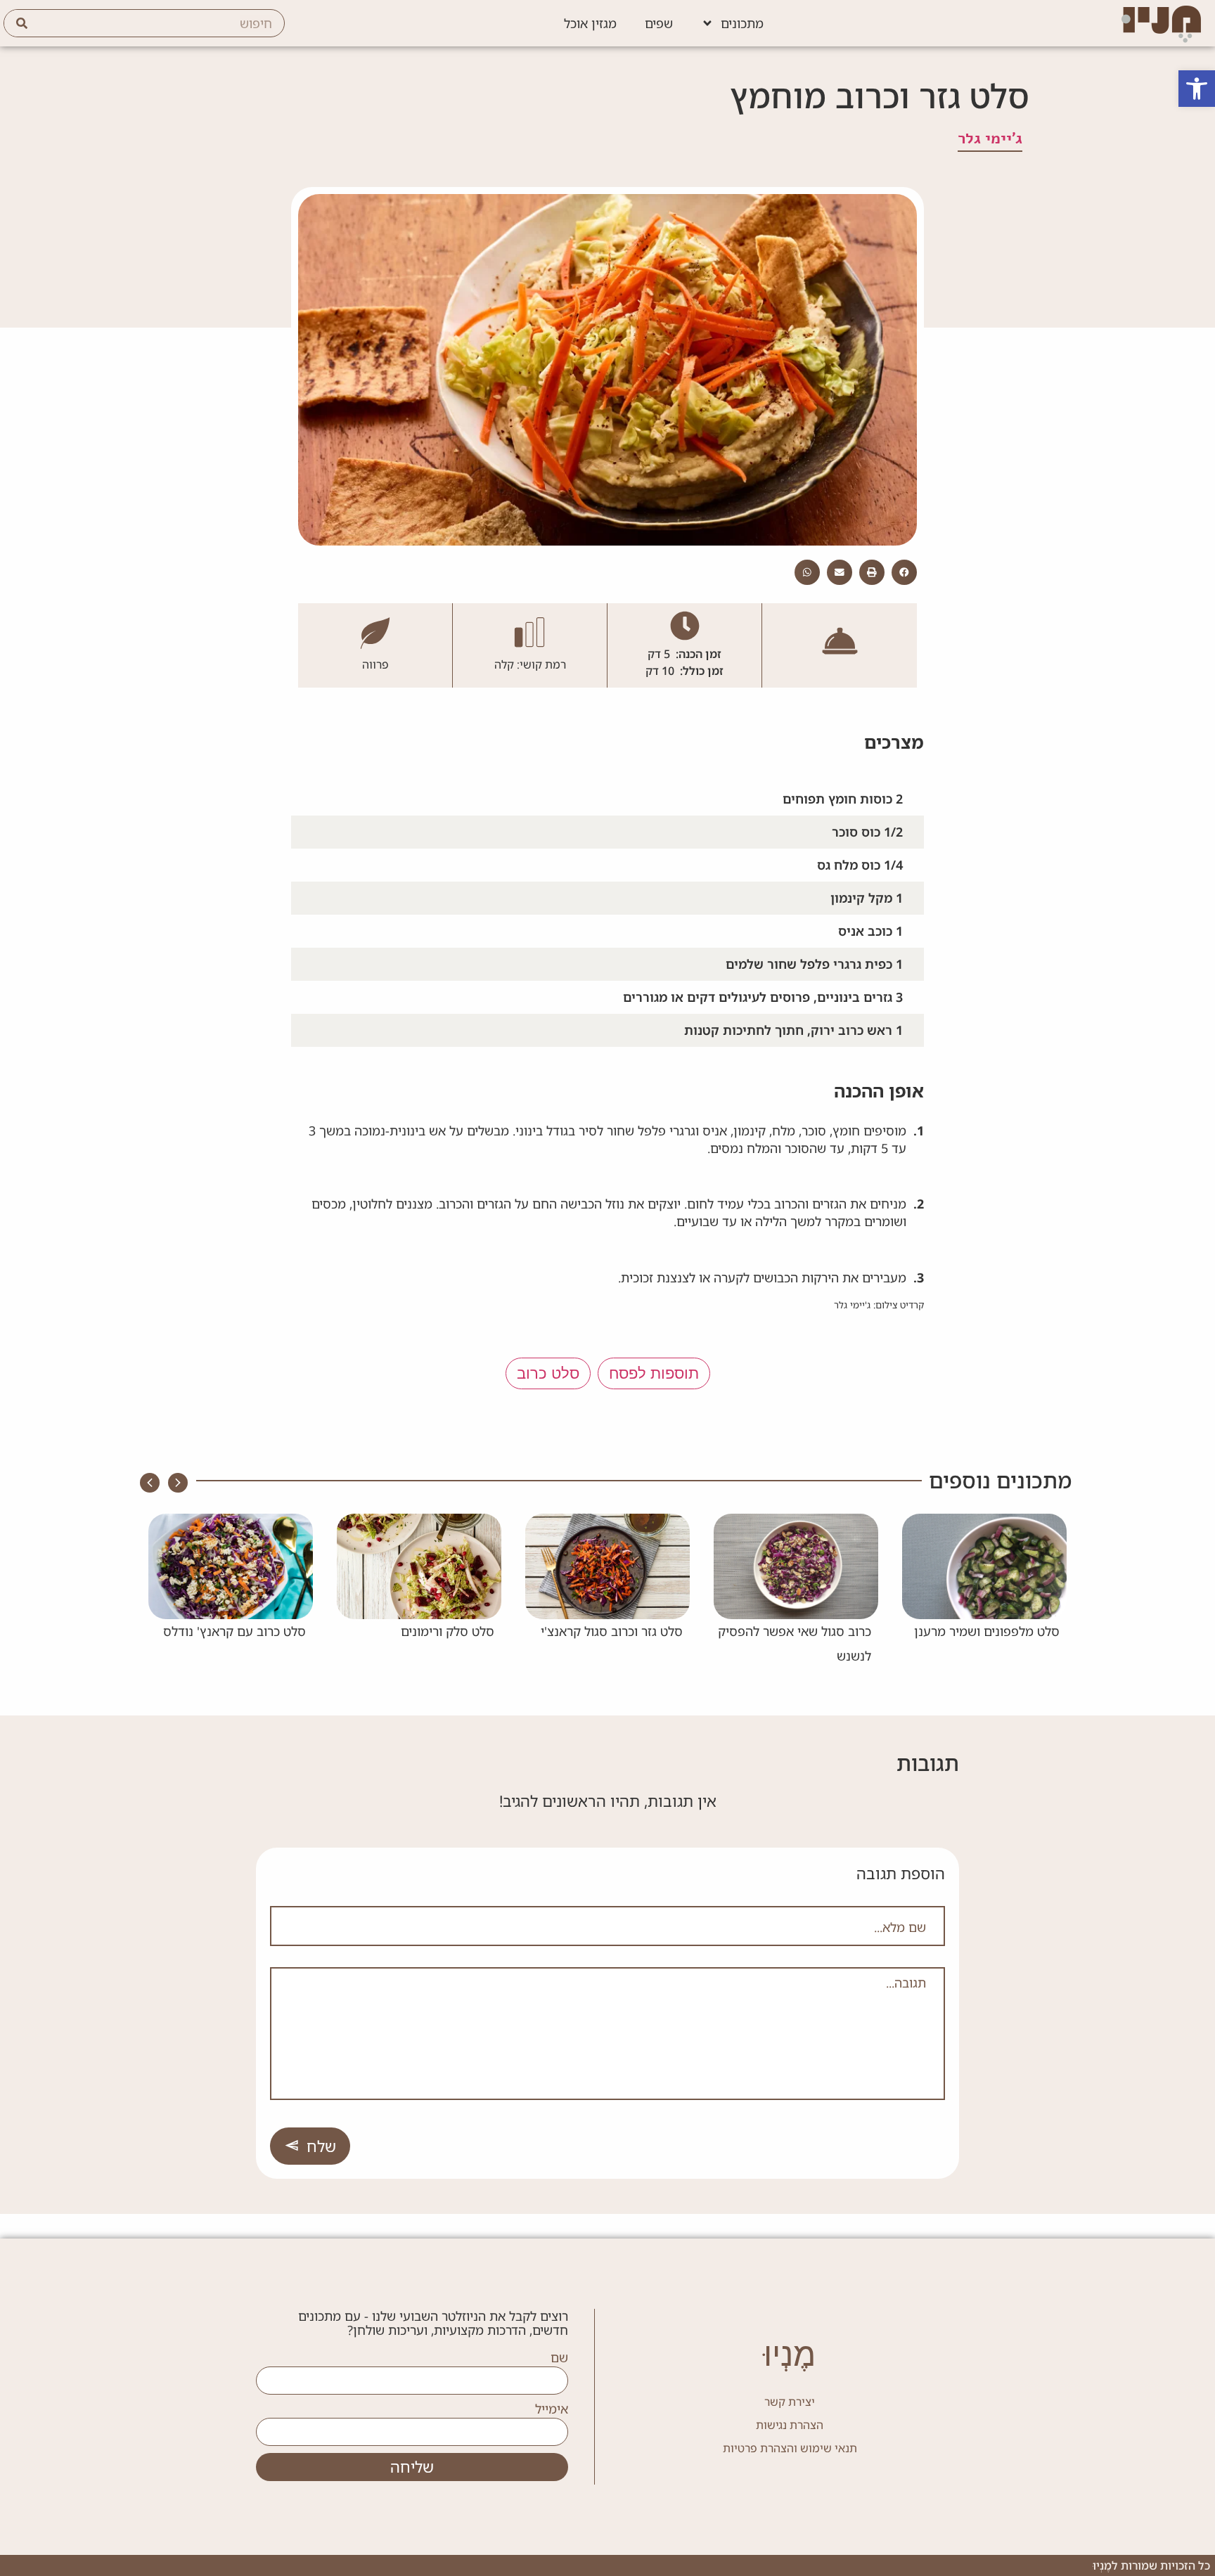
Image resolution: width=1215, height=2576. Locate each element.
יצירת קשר (790, 2402)
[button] (1197, 89)
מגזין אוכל (590, 23)
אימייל (552, 2409)
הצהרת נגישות (790, 2425)
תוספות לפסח (654, 1373)
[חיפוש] (22, 23)
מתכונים (742, 23)
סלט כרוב (548, 1373)
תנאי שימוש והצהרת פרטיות (790, 2448)
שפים (659, 23)
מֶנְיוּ (790, 2354)
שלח (321, 2146)
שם (559, 2358)
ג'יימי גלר (990, 139)
